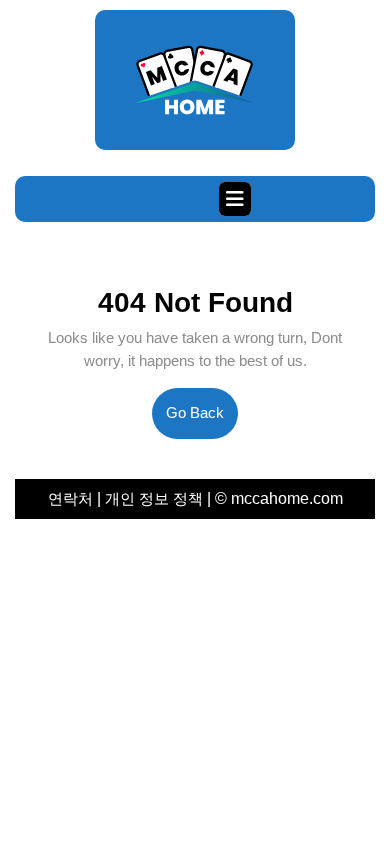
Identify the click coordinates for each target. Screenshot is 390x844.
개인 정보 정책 (154, 498)
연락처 (72, 498)
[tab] (235, 199)
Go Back (202, 421)
